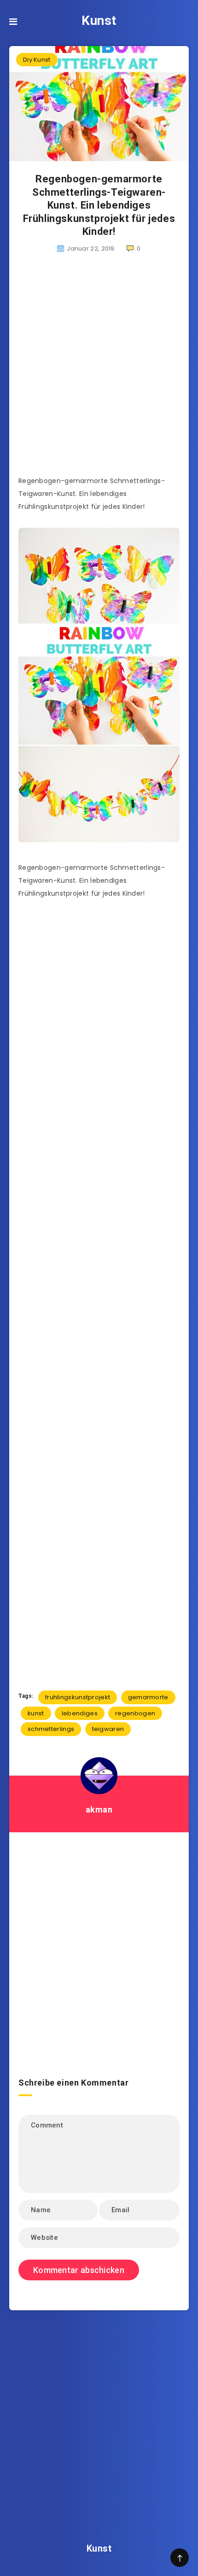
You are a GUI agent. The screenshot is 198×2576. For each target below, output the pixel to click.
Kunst (99, 20)
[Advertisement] (99, 370)
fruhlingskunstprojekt (78, 1697)
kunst (36, 1713)
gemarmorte (148, 1697)
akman (99, 1810)
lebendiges (80, 1713)
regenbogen (135, 1713)
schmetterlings (51, 1729)
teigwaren (108, 1729)
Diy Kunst (37, 60)
